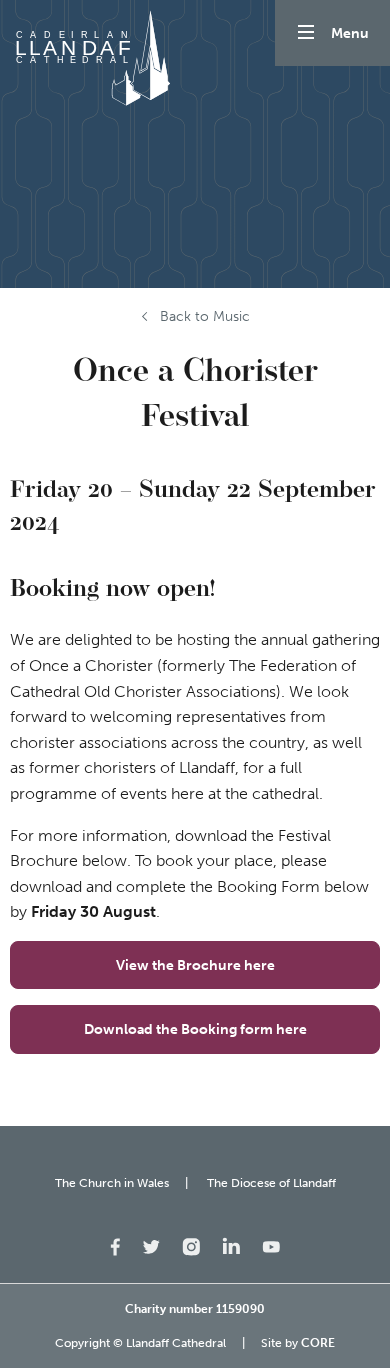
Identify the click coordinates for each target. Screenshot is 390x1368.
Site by (298, 1343)
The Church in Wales (112, 1183)
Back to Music (205, 316)
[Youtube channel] (271, 1245)
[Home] (90, 58)
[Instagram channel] (191, 1245)
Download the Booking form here (195, 1029)
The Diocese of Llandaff (271, 1183)
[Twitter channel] (151, 1245)
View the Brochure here (195, 965)
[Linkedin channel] (231, 1243)
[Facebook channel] (115, 1245)
